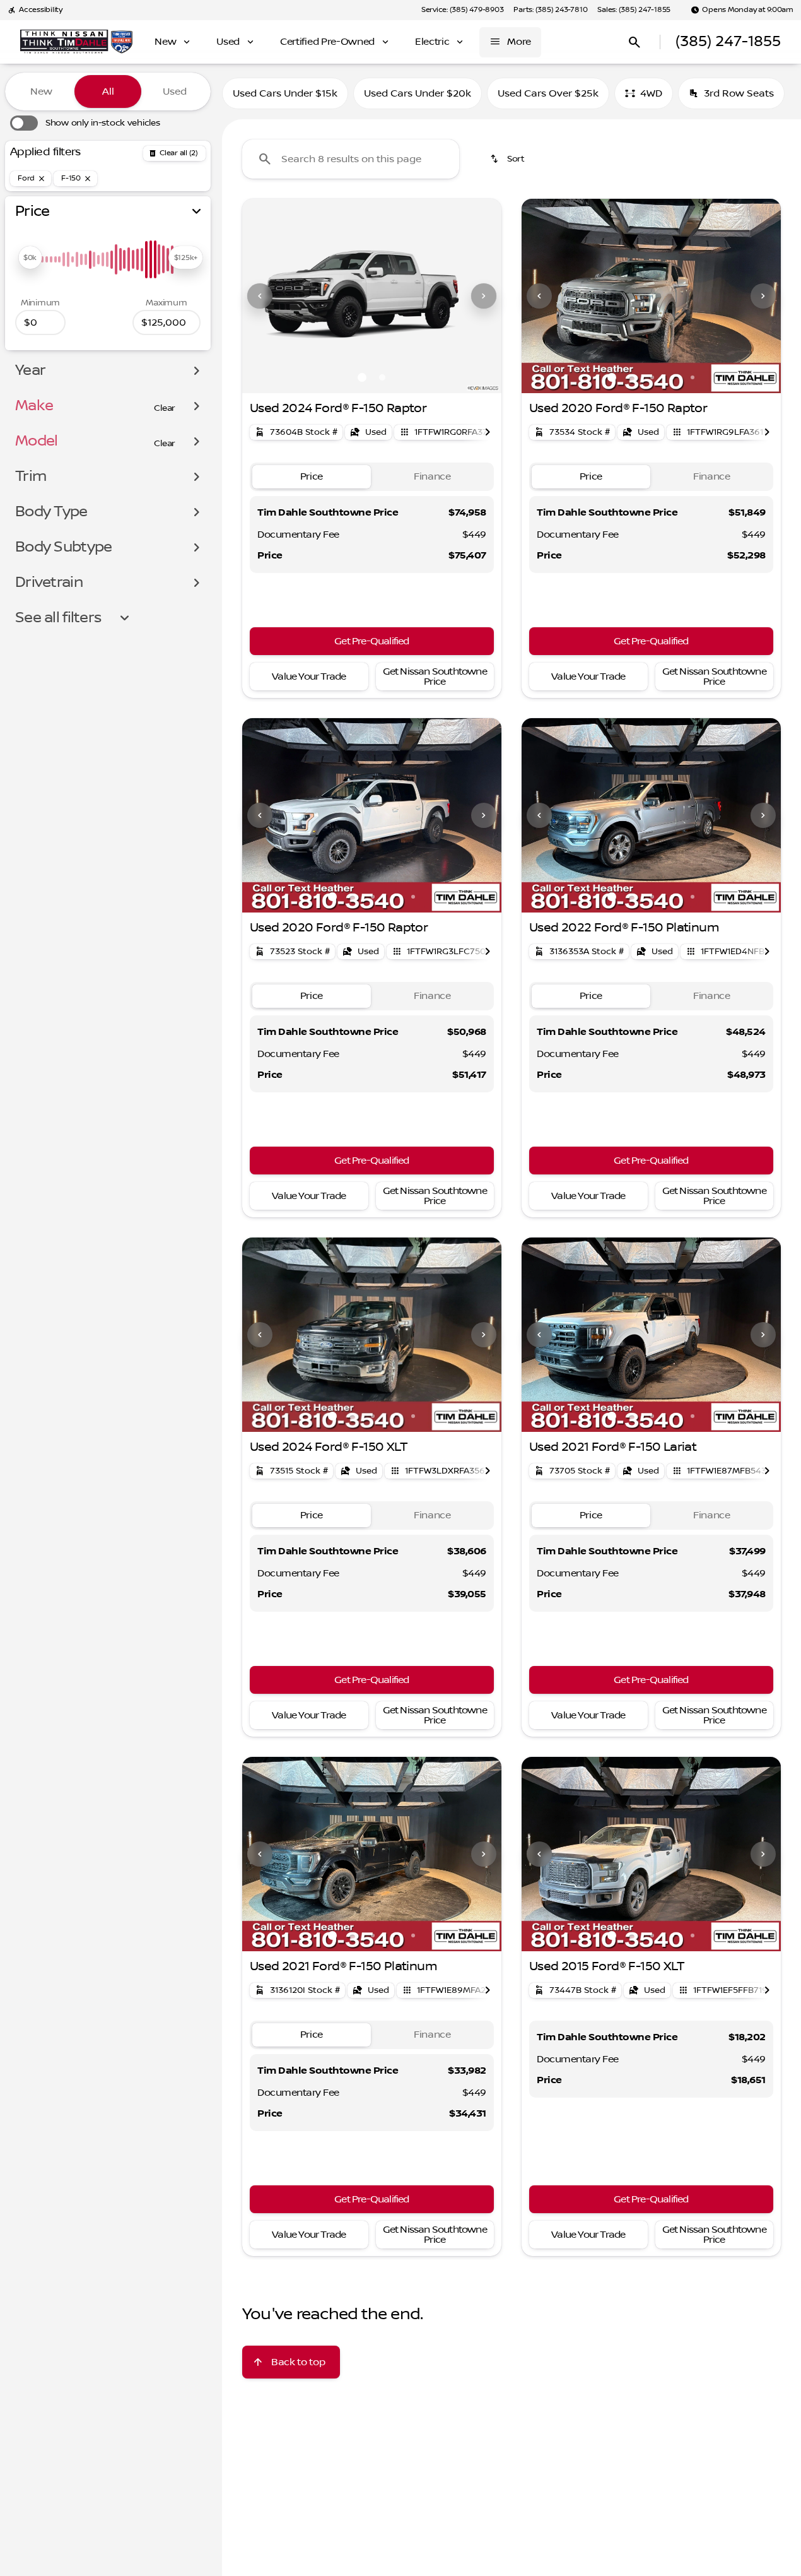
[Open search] (634, 42)
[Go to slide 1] (362, 377)
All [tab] (108, 92)
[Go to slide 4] (672, 377)
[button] (262, 296)
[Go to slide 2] (382, 377)
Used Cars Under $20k (418, 93)
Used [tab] (175, 92)
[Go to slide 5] (693, 377)
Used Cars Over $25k (548, 93)
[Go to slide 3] (652, 377)
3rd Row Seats (739, 93)
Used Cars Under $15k (285, 93)
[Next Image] (484, 296)
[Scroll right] (488, 432)
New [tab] (41, 92)
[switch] (85, 123)
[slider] (30, 257)
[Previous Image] (260, 296)
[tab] (312, 477)
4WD (651, 93)
